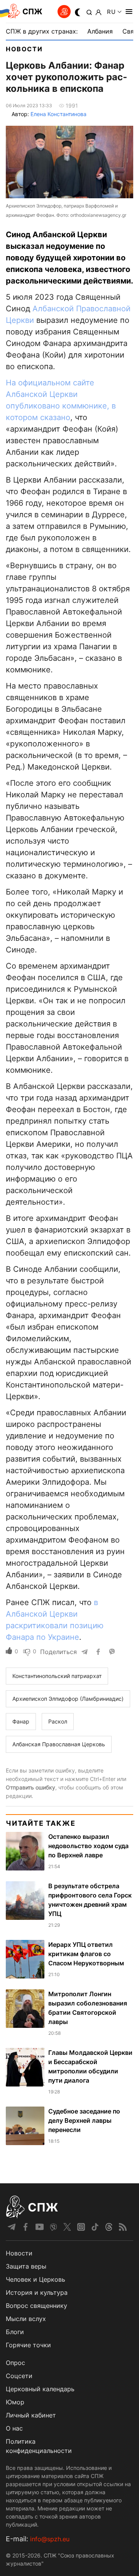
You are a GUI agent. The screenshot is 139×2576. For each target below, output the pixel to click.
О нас (14, 2428)
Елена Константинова (58, 114)
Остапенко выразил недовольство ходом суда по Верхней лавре (88, 1846)
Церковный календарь (40, 2389)
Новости (24, 49)
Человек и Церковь (36, 2279)
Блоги (15, 2332)
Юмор (15, 2402)
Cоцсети (19, 2376)
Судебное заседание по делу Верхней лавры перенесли (84, 2120)
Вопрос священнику (36, 2306)
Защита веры (26, 2266)
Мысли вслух (26, 2319)
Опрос (15, 2363)
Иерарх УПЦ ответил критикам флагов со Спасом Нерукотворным (86, 1954)
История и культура (37, 2292)
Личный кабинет (31, 2415)
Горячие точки (28, 2345)
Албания (100, 31)
